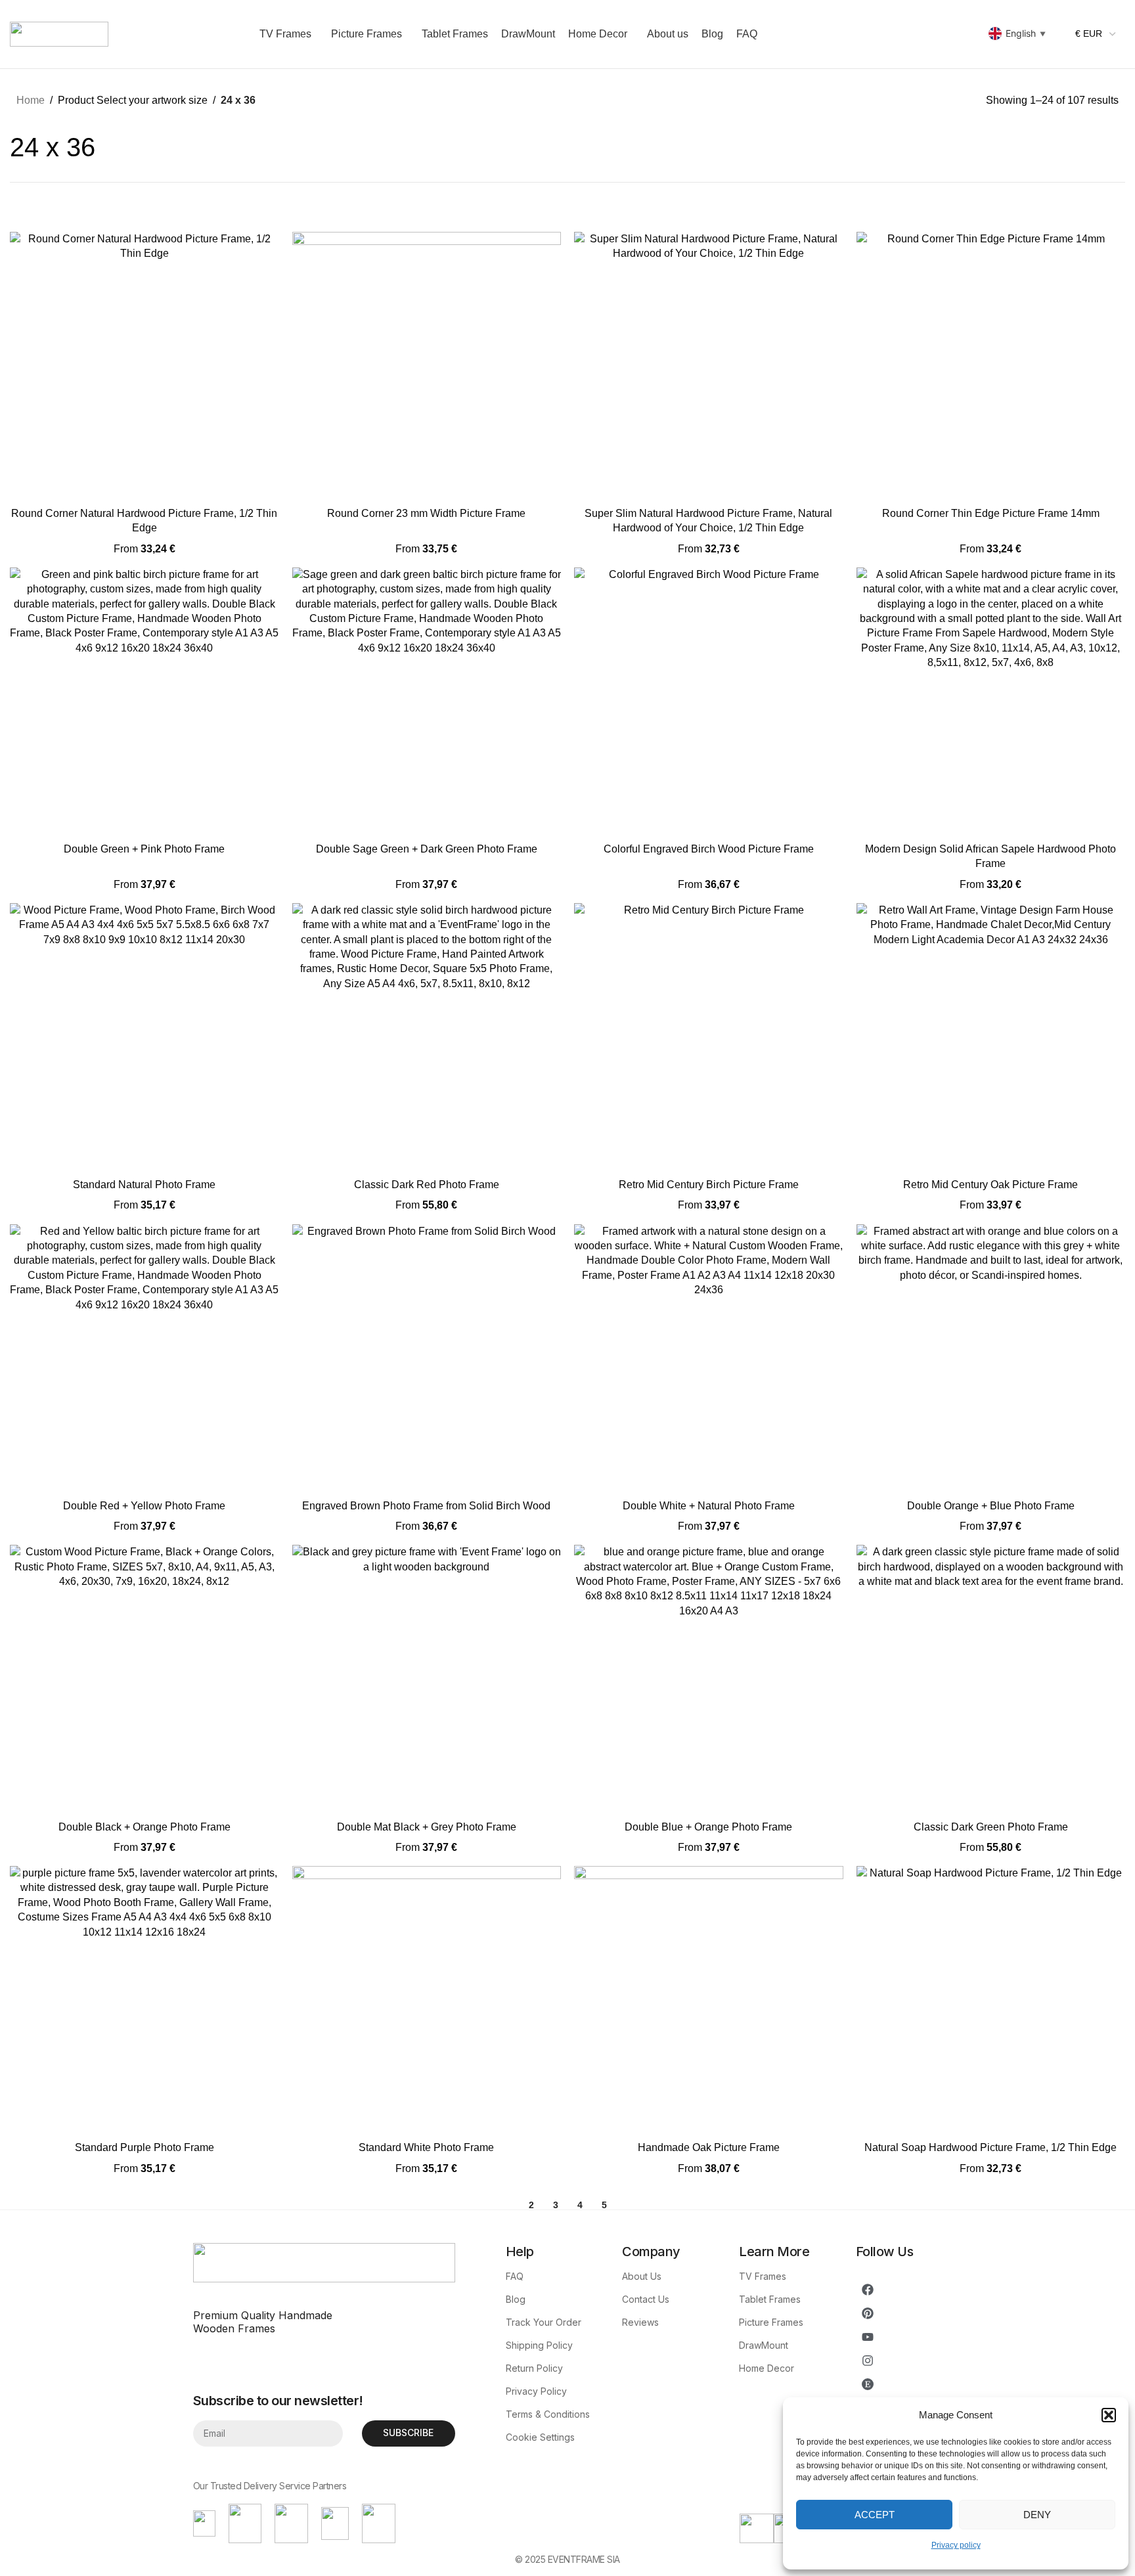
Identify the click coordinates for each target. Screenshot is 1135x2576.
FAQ (515, 2276)
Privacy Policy (536, 2391)
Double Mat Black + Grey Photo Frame (427, 1827)
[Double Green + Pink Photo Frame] (145, 702)
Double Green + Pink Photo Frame (144, 849)
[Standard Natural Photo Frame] (145, 1038)
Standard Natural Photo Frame (144, 1185)
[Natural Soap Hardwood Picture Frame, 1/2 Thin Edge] (991, 2001)
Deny (1037, 2515)
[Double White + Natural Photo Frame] (709, 1359)
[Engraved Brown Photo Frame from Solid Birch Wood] (427, 1359)
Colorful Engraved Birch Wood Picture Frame (709, 849)
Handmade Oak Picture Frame (709, 2147)
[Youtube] (868, 2337)
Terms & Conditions (548, 2414)
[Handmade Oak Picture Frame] (709, 2001)
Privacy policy (956, 2545)
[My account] (913, 34)
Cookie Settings (540, 2437)
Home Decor (767, 2368)
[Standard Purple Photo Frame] (145, 2001)
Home (31, 100)
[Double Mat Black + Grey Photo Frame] (427, 1679)
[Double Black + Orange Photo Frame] (145, 1679)
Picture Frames (771, 2322)
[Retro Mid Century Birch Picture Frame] (709, 1038)
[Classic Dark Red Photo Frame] (427, 1038)
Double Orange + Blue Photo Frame (991, 1506)
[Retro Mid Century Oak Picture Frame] (991, 1038)
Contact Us (646, 2299)
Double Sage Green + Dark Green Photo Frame (427, 849)
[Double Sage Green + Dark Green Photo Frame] (427, 702)
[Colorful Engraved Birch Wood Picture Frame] (709, 702)
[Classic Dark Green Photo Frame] (991, 1679)
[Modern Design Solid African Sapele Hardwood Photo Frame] (991, 702)
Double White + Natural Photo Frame (709, 1506)
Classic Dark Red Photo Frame (427, 1185)
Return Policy (534, 2368)
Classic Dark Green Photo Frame (991, 1827)
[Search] (937, 34)
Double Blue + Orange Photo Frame (708, 1827)
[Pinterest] (868, 2313)
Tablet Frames (770, 2299)
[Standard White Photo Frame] (427, 2001)
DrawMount (764, 2345)
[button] (1109, 2415)
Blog (516, 2299)
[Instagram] (868, 2361)
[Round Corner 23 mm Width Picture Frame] (427, 366)
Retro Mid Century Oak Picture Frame (990, 1185)
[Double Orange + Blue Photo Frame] (991, 1359)
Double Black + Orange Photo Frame (145, 1827)
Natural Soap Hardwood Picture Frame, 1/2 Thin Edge (990, 2147)
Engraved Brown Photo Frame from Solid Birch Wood (426, 1506)
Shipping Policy (539, 2345)
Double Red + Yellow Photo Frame (144, 1506)
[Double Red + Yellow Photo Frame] (145, 1359)
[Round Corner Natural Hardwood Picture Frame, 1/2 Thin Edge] (145, 366)
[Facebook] (868, 2290)
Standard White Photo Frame (426, 2147)
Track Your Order (544, 2322)
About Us (642, 2276)
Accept (875, 2515)
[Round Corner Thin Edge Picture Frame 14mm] (991, 366)
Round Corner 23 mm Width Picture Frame (426, 513)
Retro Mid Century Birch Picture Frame (709, 1185)
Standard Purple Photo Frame (145, 2147)
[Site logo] (59, 33)
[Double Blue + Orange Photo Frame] (709, 1679)
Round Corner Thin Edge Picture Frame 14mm (991, 513)
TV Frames (763, 2276)
